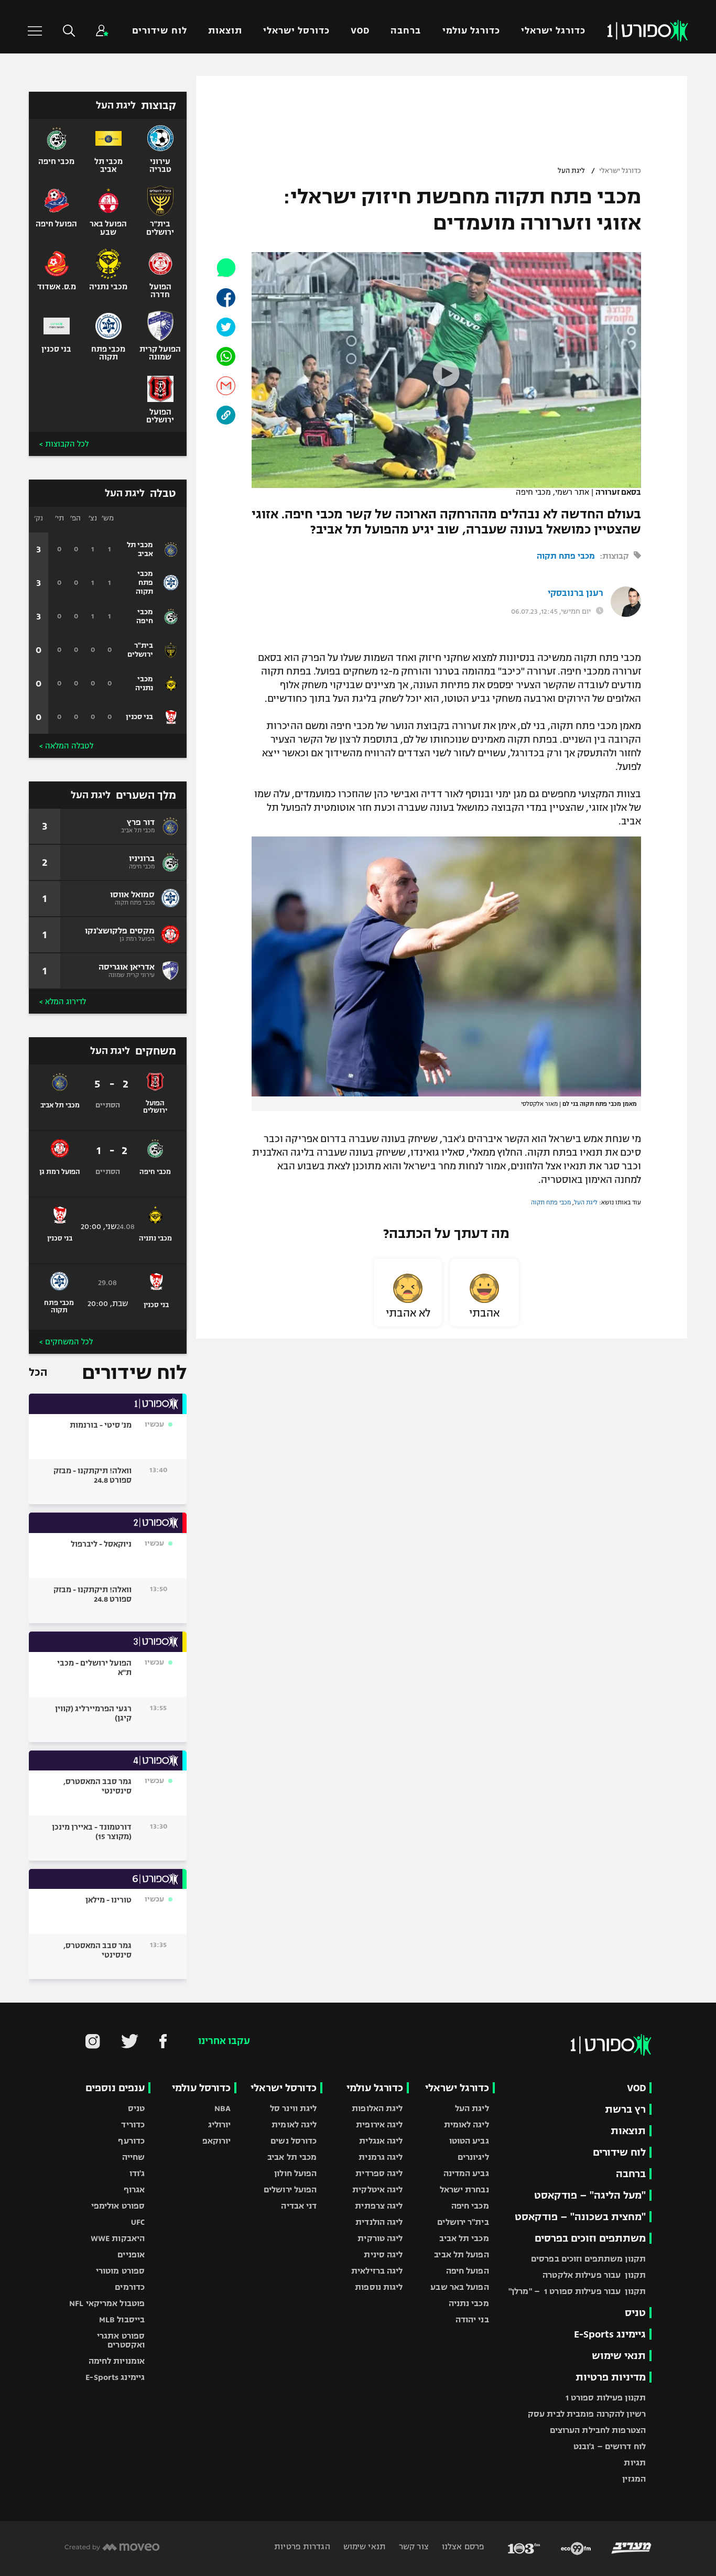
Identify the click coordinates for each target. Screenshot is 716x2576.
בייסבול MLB (122, 2319)
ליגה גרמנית (381, 2157)
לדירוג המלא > (63, 1002)
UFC (138, 2222)
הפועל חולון (295, 2173)
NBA (223, 2108)
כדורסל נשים (294, 2141)
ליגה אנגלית (381, 2141)
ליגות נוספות (379, 2287)
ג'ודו (137, 2173)
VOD (360, 31)
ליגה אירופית (379, 2124)
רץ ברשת (625, 2109)
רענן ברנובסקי (576, 593)
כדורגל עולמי (471, 31)
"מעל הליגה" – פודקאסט (590, 2195)
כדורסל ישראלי (296, 31)
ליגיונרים (473, 2157)
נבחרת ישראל (464, 2189)
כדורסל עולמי (201, 2088)
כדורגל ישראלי (553, 31)
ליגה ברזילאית (377, 2271)
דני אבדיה (299, 2206)
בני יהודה (472, 2319)
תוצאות (225, 31)
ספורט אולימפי (118, 2206)
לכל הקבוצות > (64, 444)
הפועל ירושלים (290, 2189)
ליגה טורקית (380, 2238)
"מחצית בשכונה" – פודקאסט (580, 2217)
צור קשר (413, 2546)
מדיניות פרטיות (611, 2377)
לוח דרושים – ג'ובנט (610, 2446)
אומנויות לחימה (117, 2361)
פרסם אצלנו (462, 2546)
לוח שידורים (159, 31)
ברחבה (406, 31)
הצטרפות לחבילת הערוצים (598, 2430)
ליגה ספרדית (379, 2173)
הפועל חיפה (468, 2271)
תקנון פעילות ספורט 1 (606, 2398)
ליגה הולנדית (379, 2222)
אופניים (131, 2254)
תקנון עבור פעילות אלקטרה (594, 2275)
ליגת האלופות (377, 2108)
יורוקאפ (217, 2141)
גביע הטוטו (469, 2141)
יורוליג (220, 2124)
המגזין (634, 2479)
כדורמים (130, 2287)
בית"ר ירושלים (463, 2222)
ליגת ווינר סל (293, 2108)
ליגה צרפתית (379, 2206)
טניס (635, 2313)
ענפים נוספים (115, 2088)
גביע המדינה (466, 2173)
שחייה (134, 2157)
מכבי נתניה (469, 2303)
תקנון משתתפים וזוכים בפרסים (588, 2259)
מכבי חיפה (470, 2206)
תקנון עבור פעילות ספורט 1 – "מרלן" (577, 2291)
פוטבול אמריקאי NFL (107, 2303)
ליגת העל (571, 171)
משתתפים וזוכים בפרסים (590, 2238)
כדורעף (131, 2141)
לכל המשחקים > (66, 1342)
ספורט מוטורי (120, 2271)
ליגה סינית (383, 2254)
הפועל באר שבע (459, 2287)
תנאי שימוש (619, 2356)
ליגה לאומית (467, 2124)
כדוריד (133, 2124)
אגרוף (134, 2189)
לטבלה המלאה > (66, 746)
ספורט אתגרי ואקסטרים (121, 2340)
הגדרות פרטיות (302, 2546)
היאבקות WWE (118, 2238)
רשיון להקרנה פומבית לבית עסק (587, 2414)
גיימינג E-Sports (610, 2334)
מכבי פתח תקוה (566, 556)
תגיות (635, 2463)
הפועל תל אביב (461, 2254)
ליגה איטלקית (377, 2189)
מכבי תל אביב (464, 2238)
